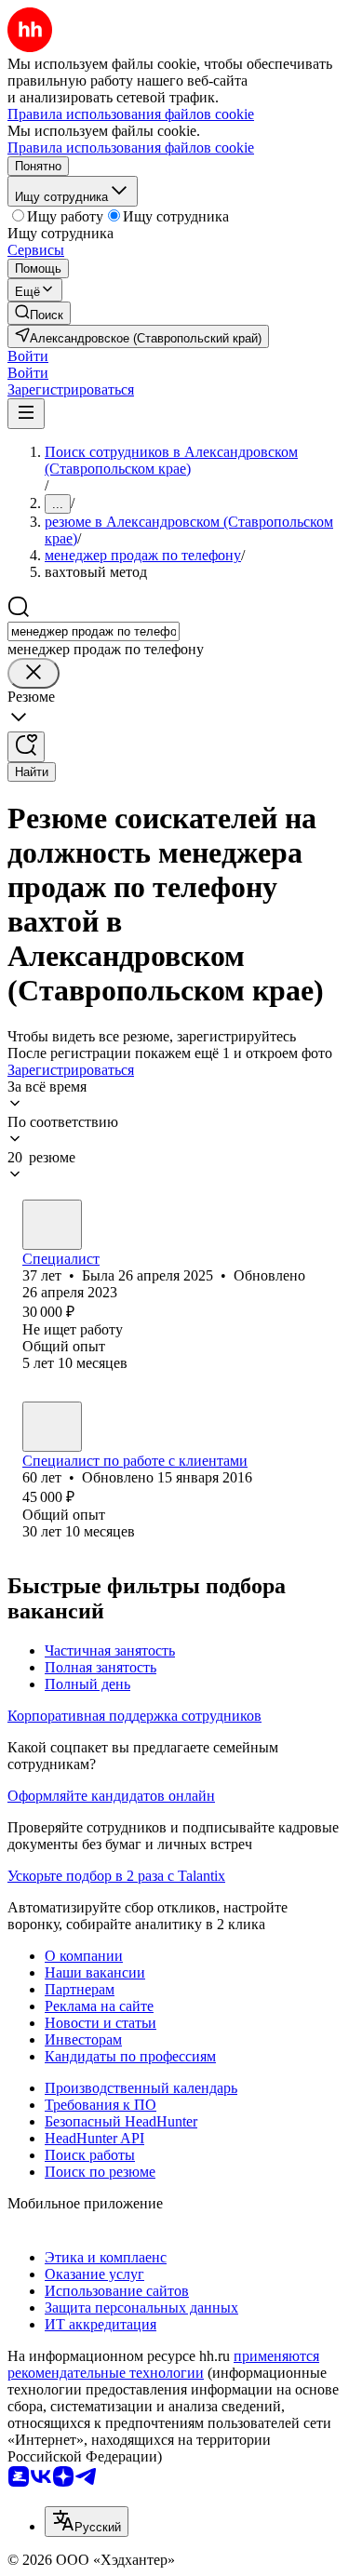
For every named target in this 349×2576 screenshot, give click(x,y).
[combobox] (94, 631)
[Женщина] (52, 1225)
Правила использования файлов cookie (131, 148)
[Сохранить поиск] (26, 747)
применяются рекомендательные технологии (163, 2364)
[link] (39, 313)
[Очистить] (34, 673)
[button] (28, 356)
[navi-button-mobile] (26, 414)
